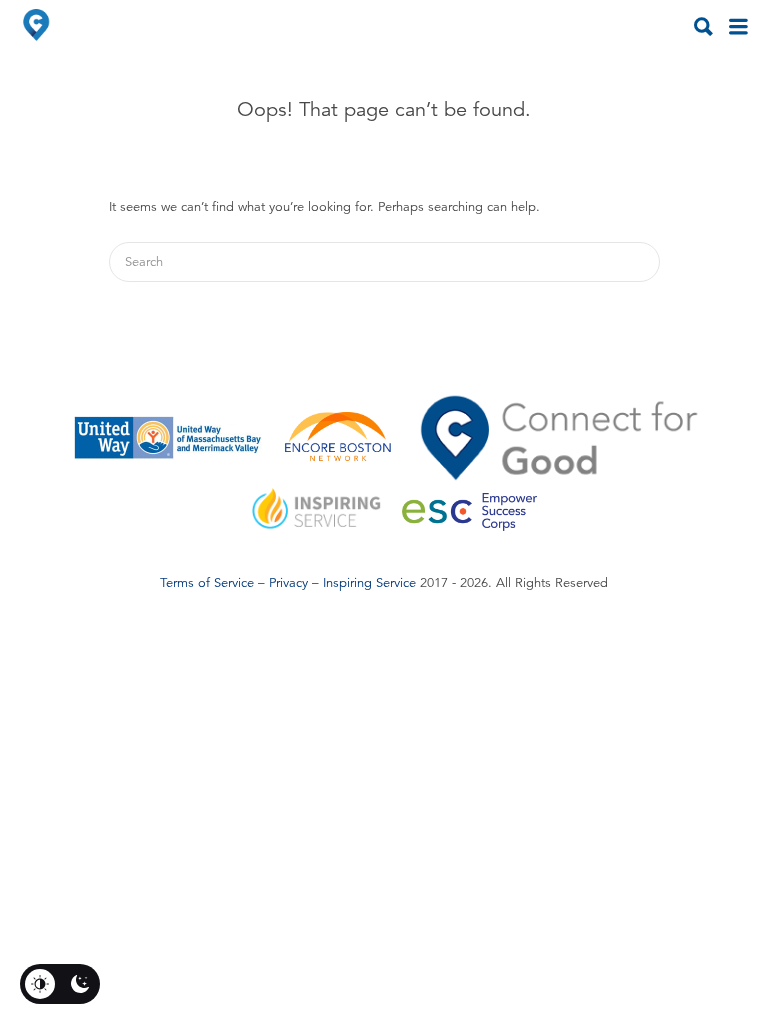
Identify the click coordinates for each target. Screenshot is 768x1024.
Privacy (288, 583)
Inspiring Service (369, 583)
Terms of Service (207, 583)
